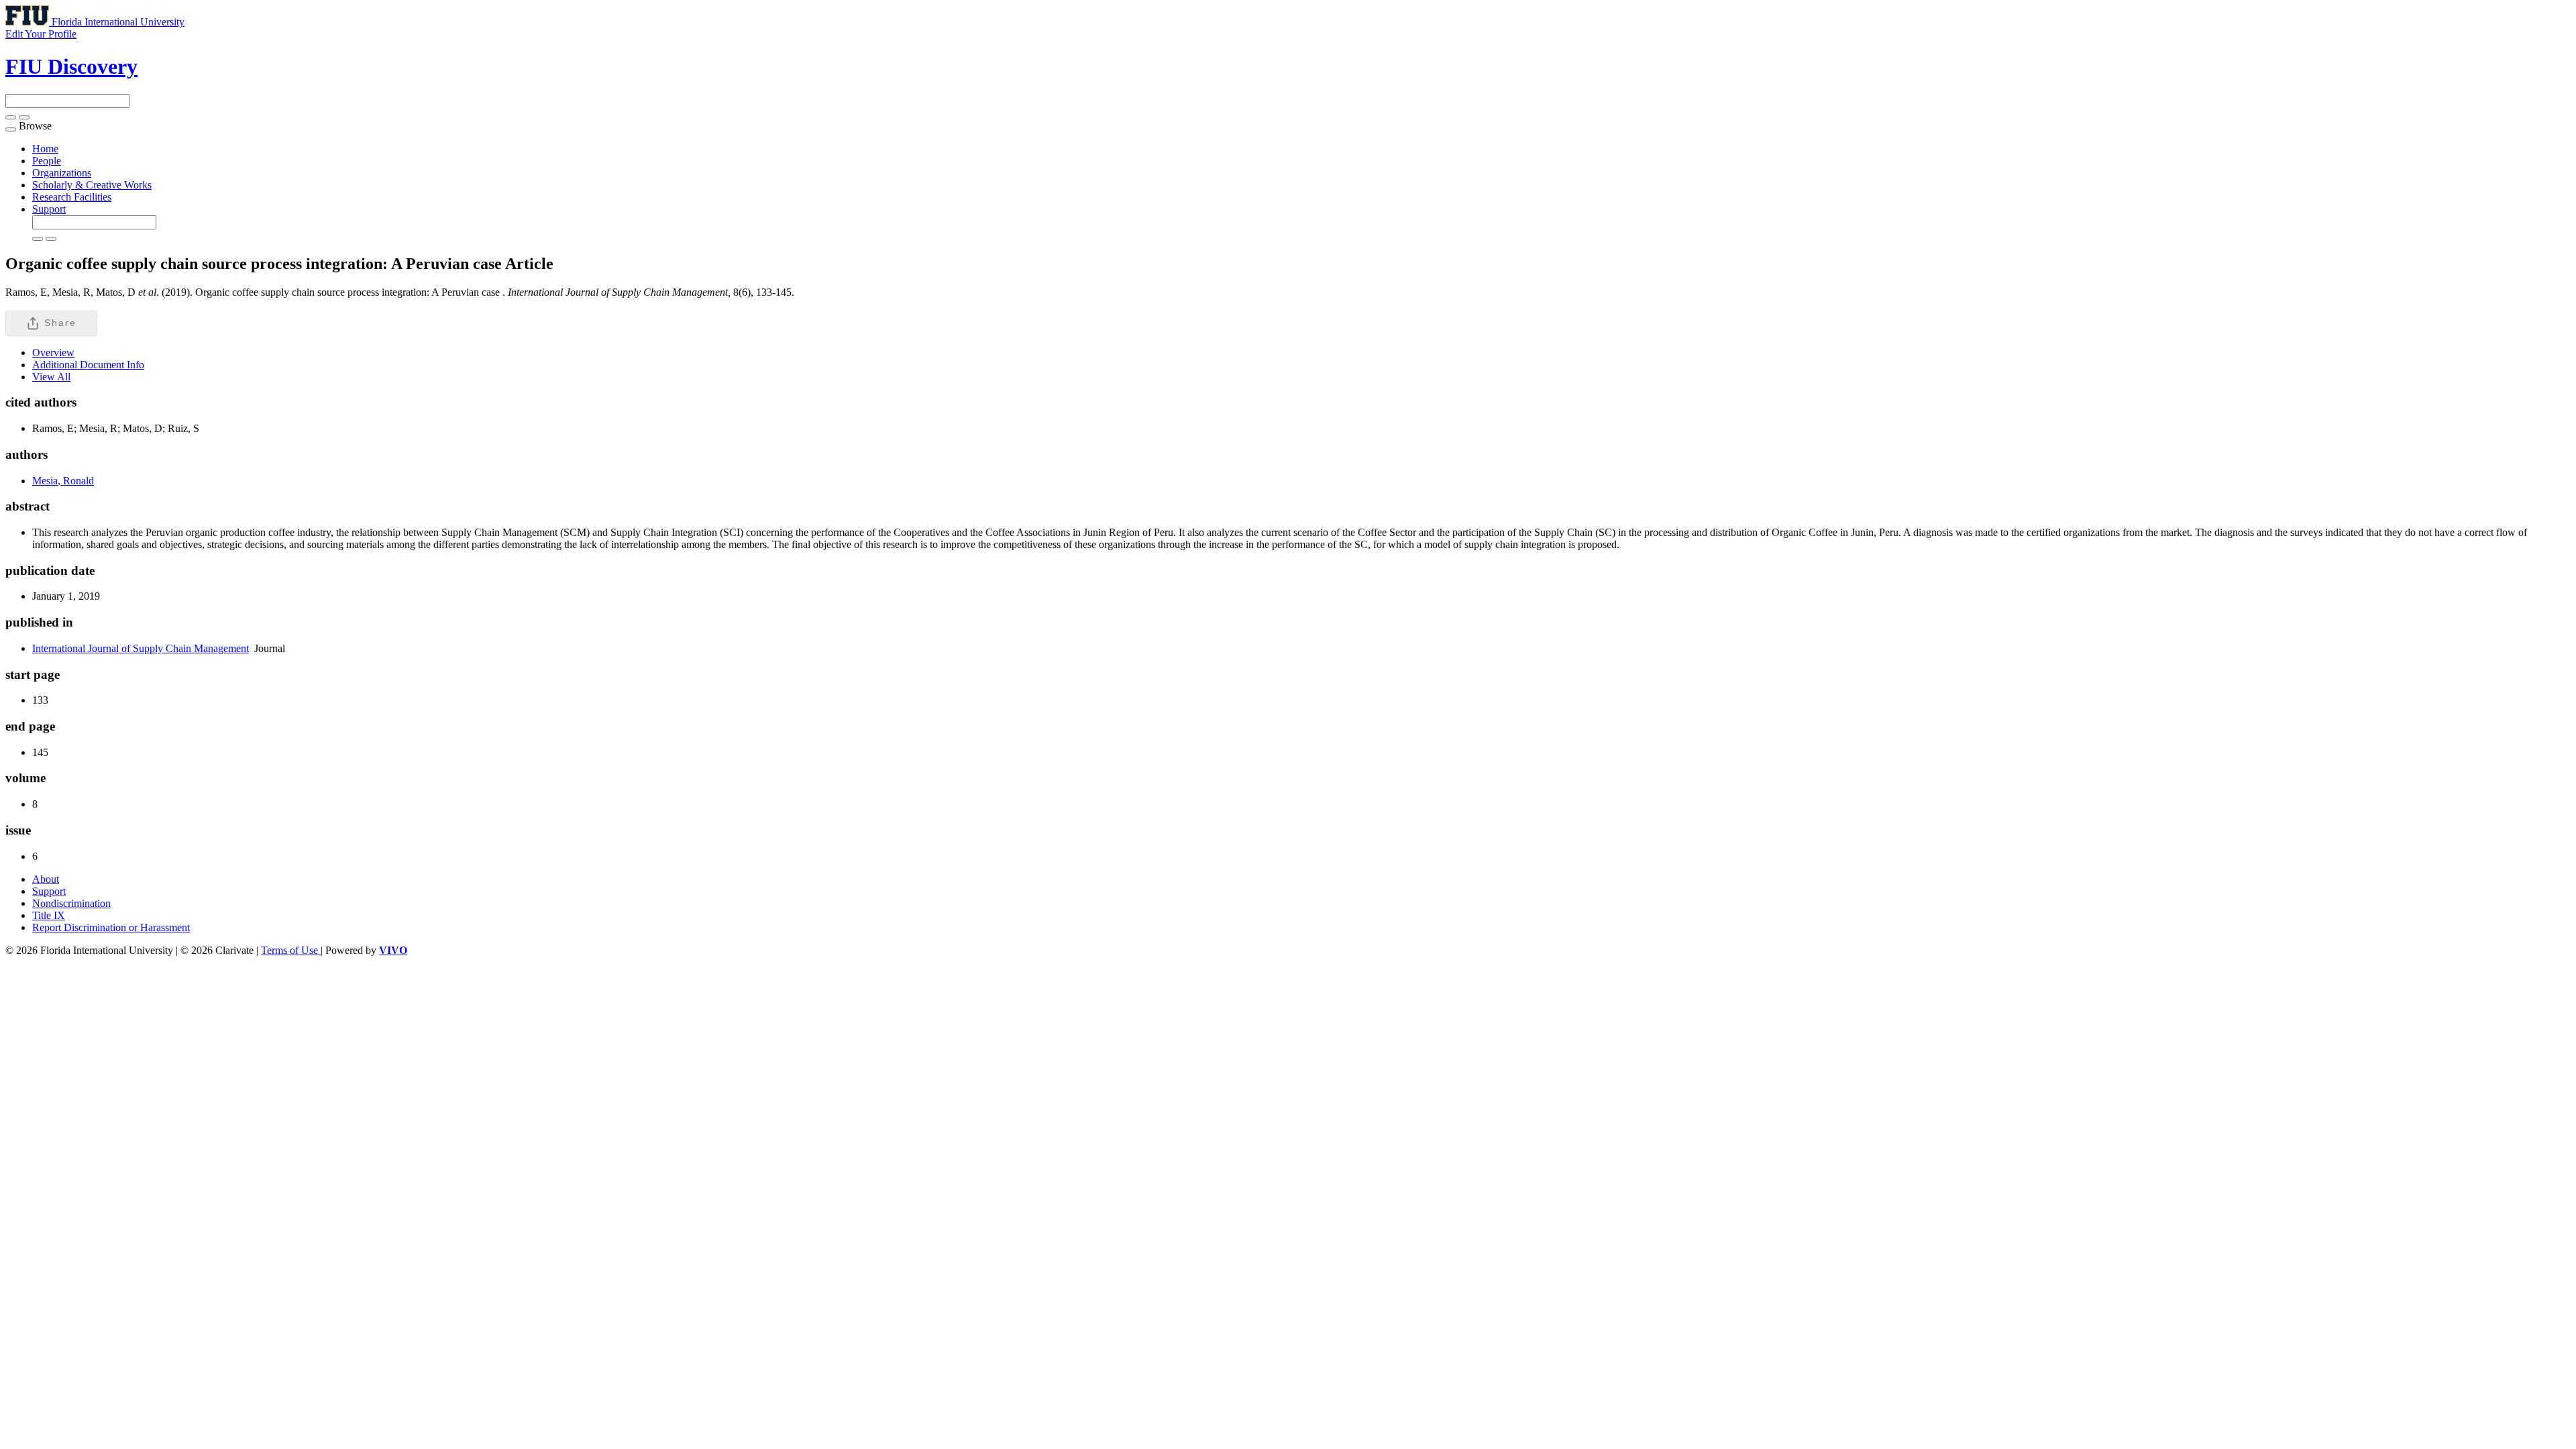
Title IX (49, 915)
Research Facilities (72, 197)
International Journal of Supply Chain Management (141, 648)
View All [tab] (51, 377)
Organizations (62, 173)
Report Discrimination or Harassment (111, 927)
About (46, 879)
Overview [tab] (53, 353)
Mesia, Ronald (63, 481)
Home (45, 149)
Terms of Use (291, 950)
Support (49, 209)
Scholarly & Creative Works (92, 185)
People (47, 161)
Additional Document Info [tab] (88, 365)
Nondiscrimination (71, 903)
